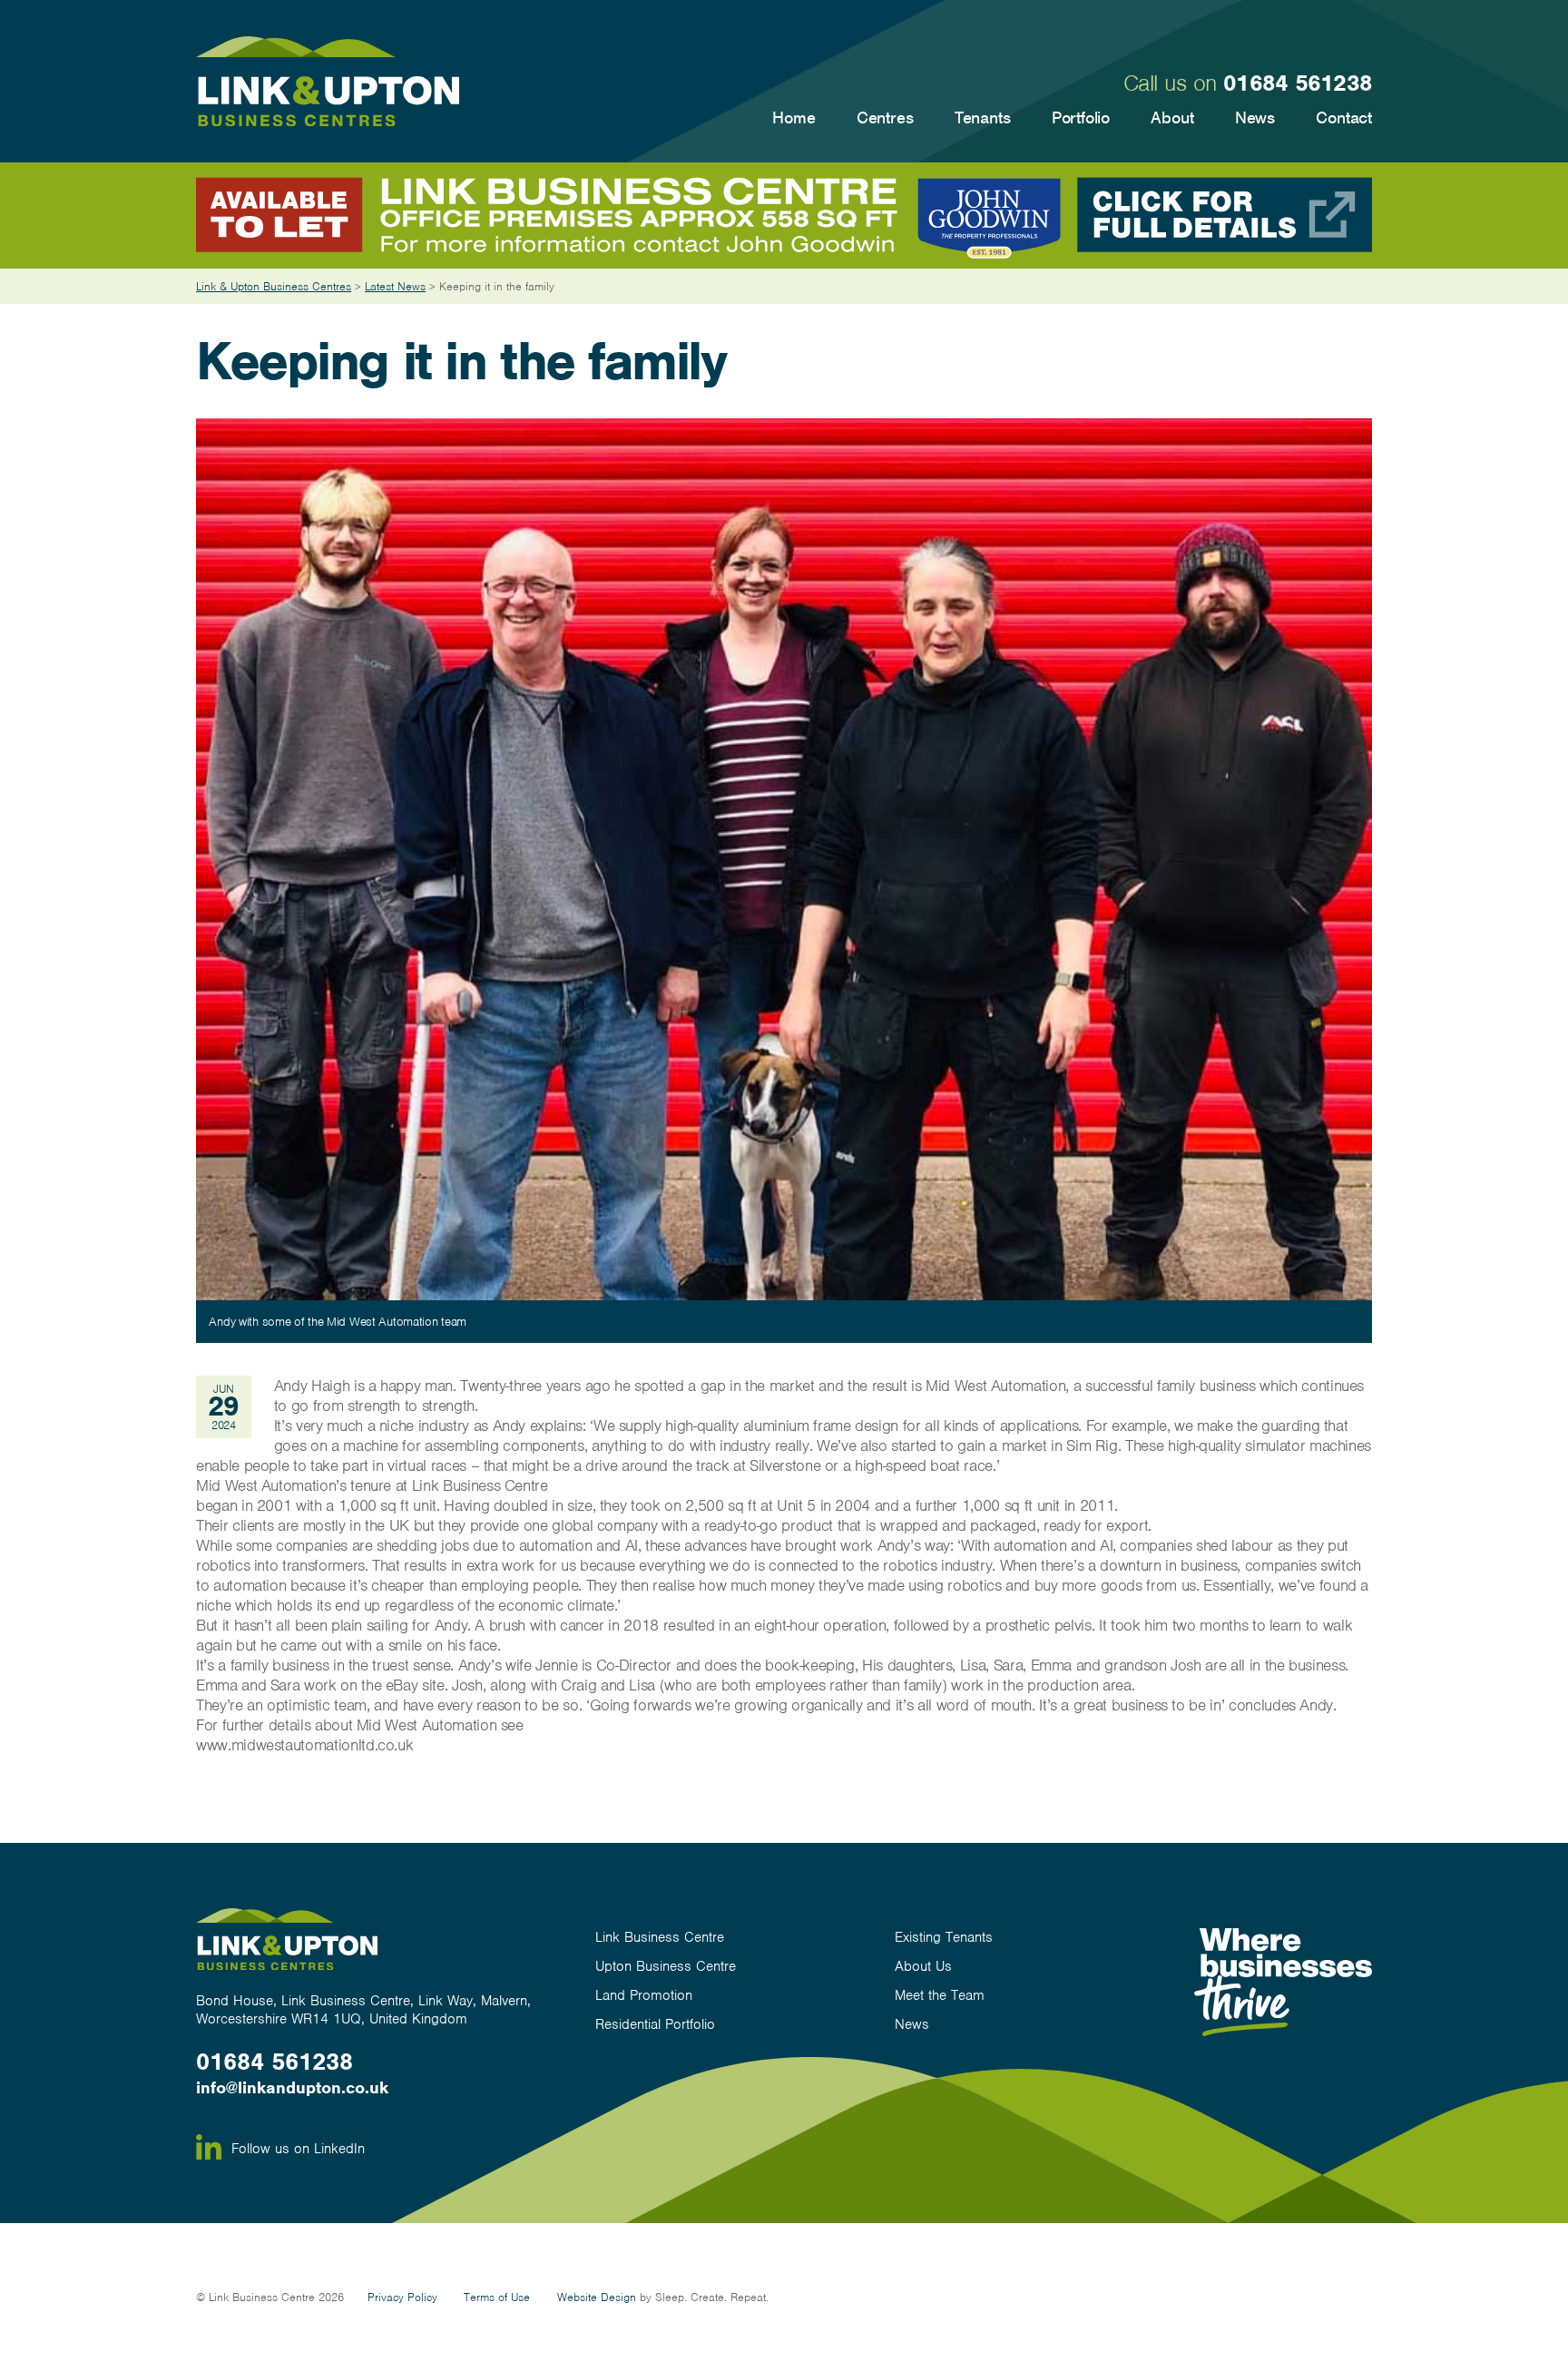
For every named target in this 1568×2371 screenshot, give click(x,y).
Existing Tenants (944, 1938)
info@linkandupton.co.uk (292, 2087)
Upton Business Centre (666, 1966)
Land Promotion (644, 1995)
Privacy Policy (402, 2297)
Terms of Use (497, 2297)
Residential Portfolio (655, 2024)
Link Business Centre (660, 1938)
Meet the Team (940, 1995)
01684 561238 (1298, 83)
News (912, 2024)
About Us (923, 1966)
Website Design (597, 2297)
